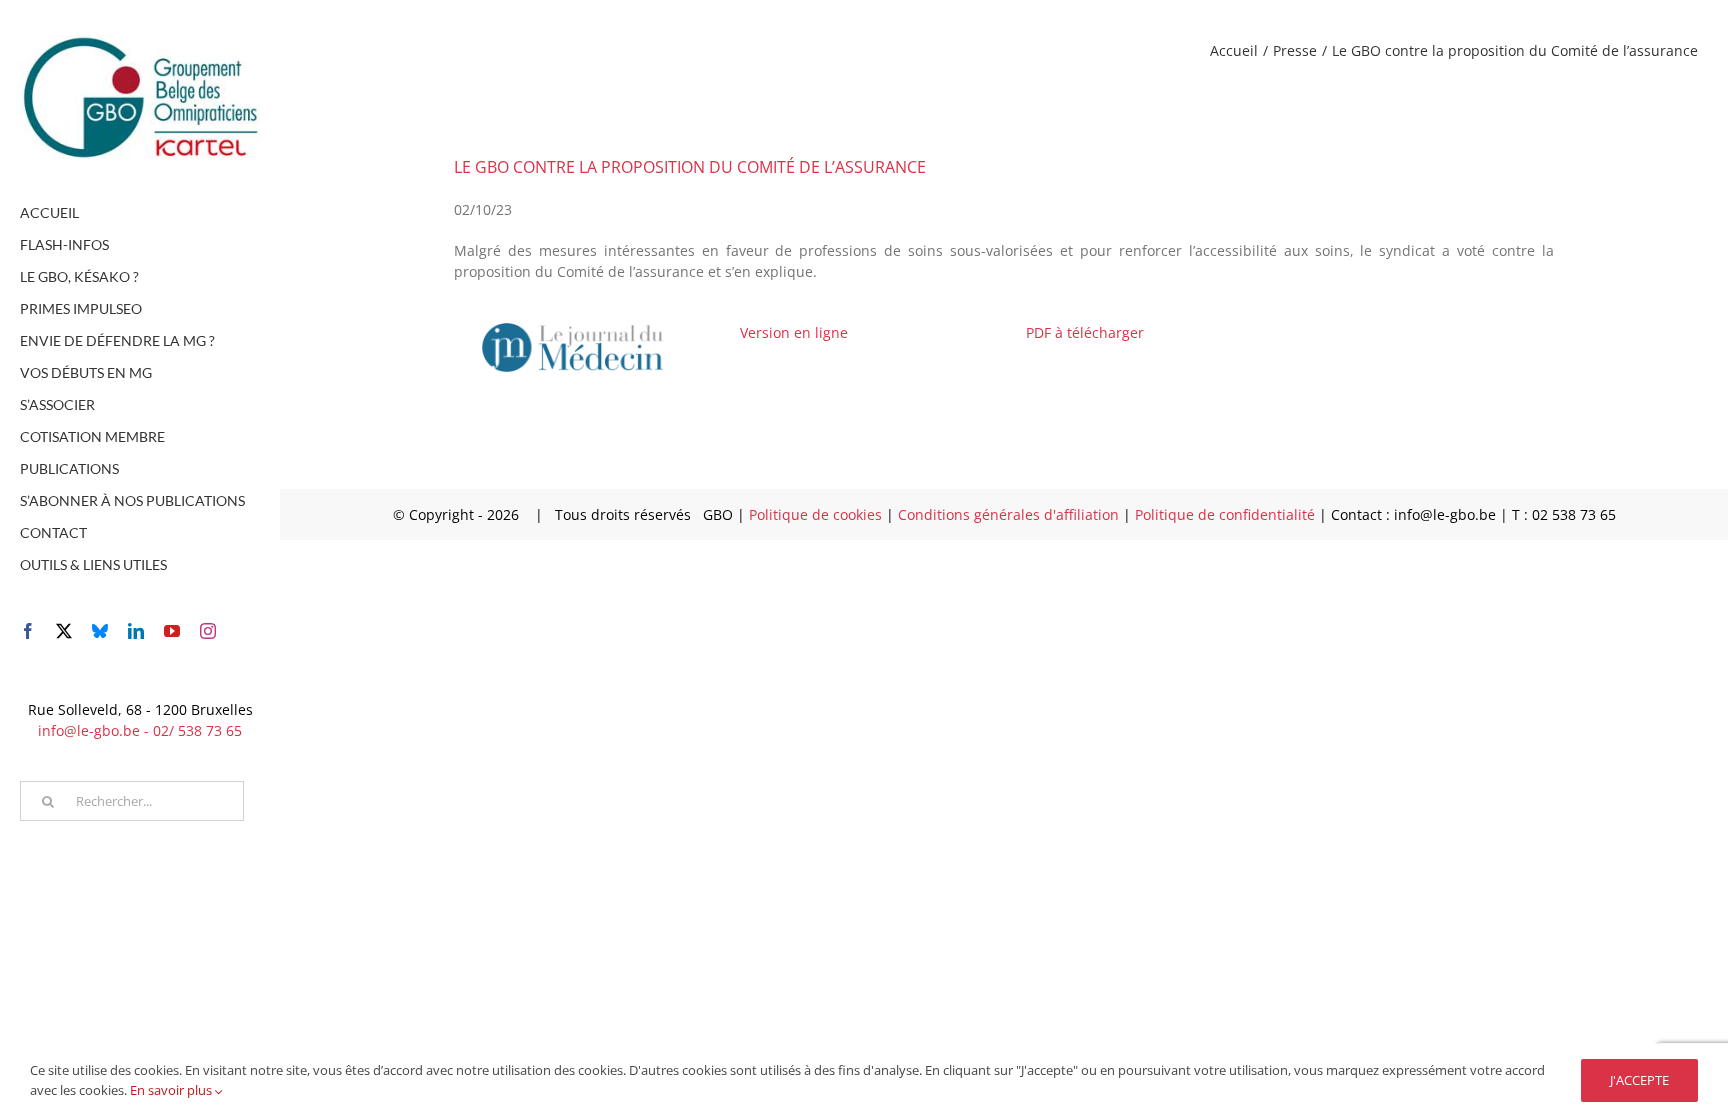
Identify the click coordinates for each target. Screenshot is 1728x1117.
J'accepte (1639, 1080)
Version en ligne (794, 332)
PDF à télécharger (1085, 332)
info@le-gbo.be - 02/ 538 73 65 (140, 730)
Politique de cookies (817, 514)
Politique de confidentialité (1227, 514)
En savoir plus (172, 1090)
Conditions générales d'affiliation (1010, 514)
